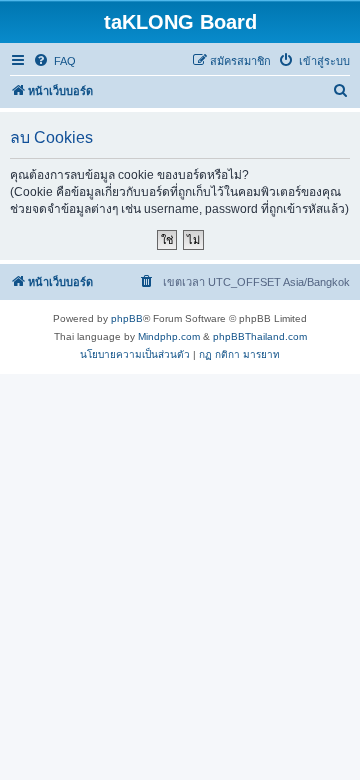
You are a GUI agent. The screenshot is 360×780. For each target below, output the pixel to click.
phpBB (127, 318)
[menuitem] (54, 61)
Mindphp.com (169, 336)
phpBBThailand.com (260, 336)
